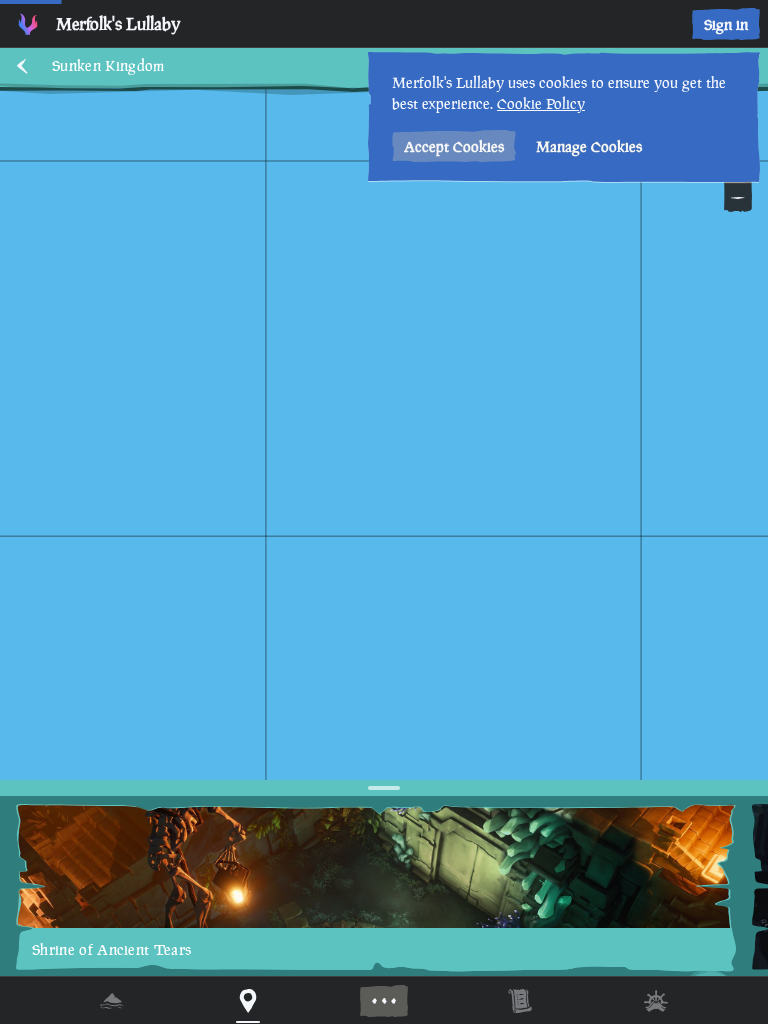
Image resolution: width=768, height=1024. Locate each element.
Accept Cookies (454, 146)
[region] (384, 512)
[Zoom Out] (738, 198)
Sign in (726, 24)
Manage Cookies (589, 146)
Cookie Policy (541, 103)
